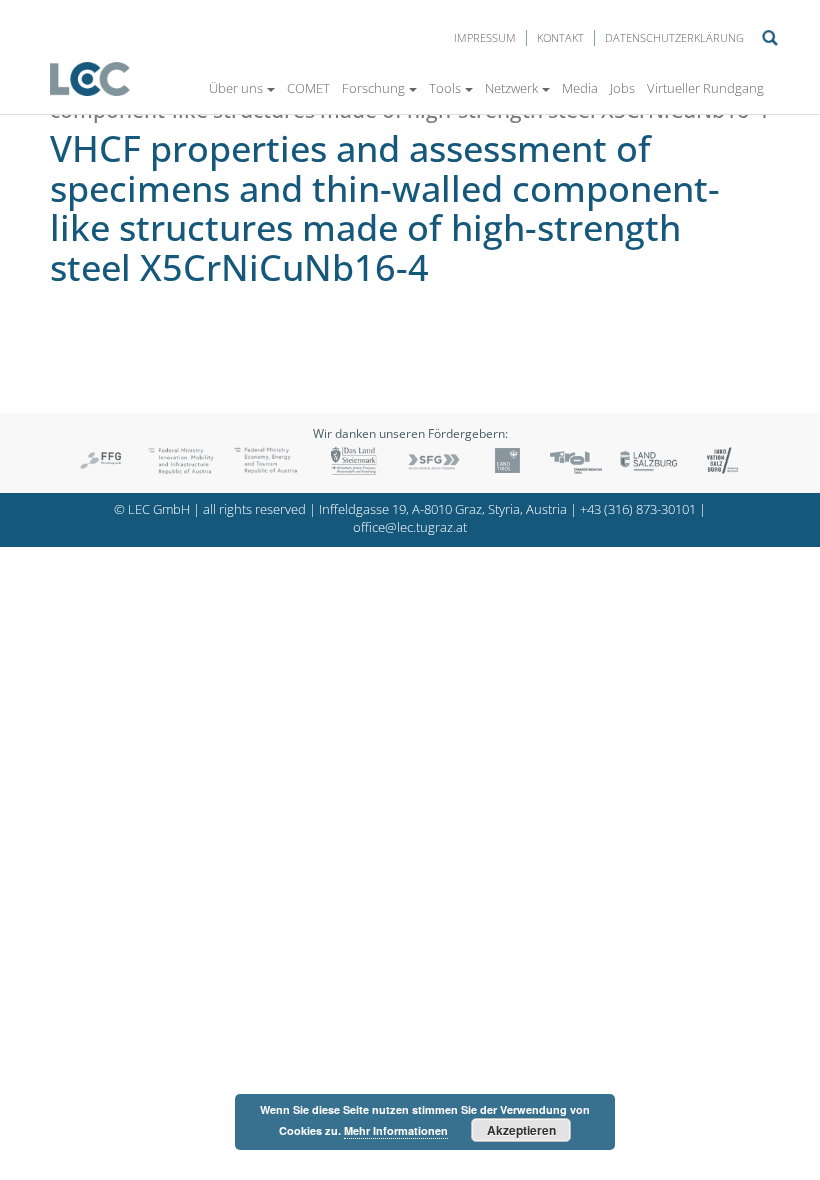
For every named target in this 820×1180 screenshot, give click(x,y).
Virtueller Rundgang (705, 88)
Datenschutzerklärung (674, 37)
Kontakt (560, 37)
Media (580, 88)
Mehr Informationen (396, 1130)
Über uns (236, 88)
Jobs (622, 88)
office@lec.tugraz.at (410, 527)
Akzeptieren (521, 1130)
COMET (308, 88)
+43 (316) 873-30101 (638, 509)
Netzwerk (511, 88)
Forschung (373, 88)
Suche (770, 38)
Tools (445, 88)
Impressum (485, 37)
